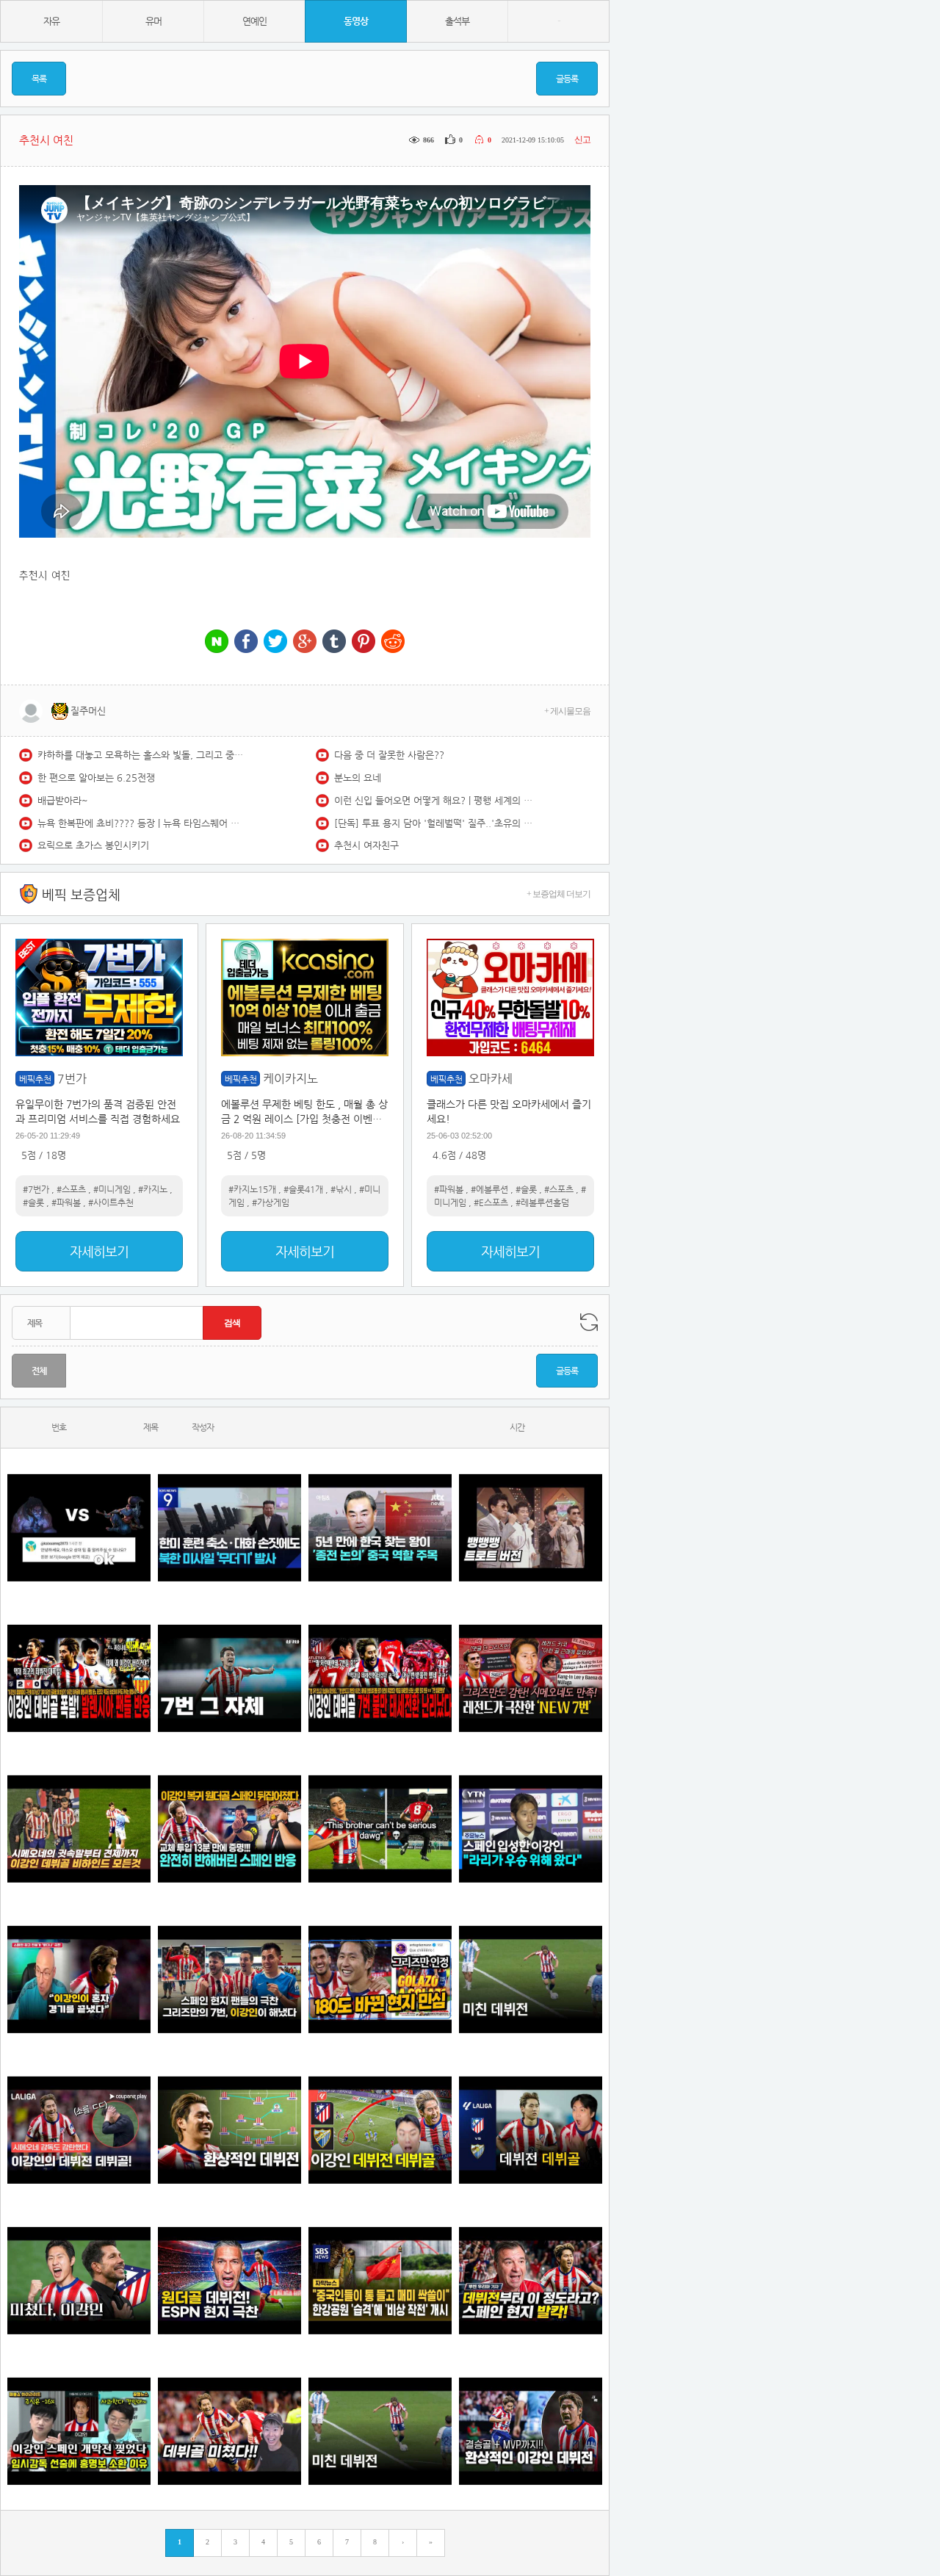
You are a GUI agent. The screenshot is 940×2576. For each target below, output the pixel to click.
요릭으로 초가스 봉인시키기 (93, 845)
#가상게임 (271, 1202)
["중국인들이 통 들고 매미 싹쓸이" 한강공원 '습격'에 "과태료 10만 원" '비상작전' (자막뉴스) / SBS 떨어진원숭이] (380, 2280)
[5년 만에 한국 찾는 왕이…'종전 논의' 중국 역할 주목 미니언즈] (380, 1527)
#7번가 (36, 1189)
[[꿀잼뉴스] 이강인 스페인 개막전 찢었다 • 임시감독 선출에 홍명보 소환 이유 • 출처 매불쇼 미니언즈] (79, 2431)
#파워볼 (66, 1202)
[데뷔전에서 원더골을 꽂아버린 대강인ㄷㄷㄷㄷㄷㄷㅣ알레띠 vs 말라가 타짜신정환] (531, 2130)
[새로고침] (589, 1322)
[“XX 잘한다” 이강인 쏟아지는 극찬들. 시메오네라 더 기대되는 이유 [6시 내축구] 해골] (380, 1979)
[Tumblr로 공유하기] (334, 642)
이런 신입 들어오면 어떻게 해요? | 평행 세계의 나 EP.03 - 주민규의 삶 (437, 800)
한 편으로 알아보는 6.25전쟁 (96, 778)
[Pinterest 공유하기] (364, 642)
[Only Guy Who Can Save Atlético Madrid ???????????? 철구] (380, 1829)
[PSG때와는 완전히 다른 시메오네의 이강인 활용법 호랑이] (229, 1678)
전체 (39, 1371)
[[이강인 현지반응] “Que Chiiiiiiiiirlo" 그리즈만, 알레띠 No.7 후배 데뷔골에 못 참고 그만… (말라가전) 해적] (531, 1678)
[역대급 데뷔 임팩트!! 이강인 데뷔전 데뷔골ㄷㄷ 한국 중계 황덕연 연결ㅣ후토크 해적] (380, 2130)
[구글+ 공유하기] (305, 642)
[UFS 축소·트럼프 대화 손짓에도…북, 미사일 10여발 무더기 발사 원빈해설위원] (229, 1527)
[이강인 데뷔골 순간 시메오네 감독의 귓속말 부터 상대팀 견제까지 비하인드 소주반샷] (79, 1829)
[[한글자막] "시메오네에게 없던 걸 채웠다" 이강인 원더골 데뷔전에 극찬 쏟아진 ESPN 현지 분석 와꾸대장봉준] (229, 2280)
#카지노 (153, 1189)
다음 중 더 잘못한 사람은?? (389, 755)
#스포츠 (71, 1189)
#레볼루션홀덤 (542, 1202)
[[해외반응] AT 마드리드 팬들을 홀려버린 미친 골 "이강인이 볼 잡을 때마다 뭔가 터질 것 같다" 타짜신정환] (229, 1829)
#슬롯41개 (303, 1189)
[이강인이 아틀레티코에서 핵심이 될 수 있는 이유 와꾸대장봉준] (531, 1979)
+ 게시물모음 (567, 711)
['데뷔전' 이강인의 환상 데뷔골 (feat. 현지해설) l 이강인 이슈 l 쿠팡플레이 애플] (79, 2130)
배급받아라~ (63, 800)
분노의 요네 (358, 778)
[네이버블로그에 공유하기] (217, 642)
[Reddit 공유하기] (393, 642)
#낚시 (341, 1189)
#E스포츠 (491, 1202)
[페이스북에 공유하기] (246, 642)
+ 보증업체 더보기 (558, 894)
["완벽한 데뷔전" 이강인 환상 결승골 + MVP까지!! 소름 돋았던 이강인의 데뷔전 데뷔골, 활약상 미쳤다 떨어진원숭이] (531, 2431)
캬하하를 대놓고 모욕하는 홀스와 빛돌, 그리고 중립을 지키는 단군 (140, 755)
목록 (39, 79)
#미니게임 (112, 1189)
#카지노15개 (252, 1189)
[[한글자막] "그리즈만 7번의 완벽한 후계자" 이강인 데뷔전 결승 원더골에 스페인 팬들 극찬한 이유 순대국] (229, 1979)
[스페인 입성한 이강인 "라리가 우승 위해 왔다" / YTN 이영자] (531, 1829)
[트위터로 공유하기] (275, 642)
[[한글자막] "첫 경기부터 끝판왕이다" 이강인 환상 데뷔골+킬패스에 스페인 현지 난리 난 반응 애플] (531, 2280)
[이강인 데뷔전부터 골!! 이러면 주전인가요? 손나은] (229, 2431)
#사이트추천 (111, 1202)
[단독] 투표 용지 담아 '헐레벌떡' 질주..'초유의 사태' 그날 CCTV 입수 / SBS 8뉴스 (437, 823)
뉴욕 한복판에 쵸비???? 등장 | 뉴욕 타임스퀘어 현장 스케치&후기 (140, 823)
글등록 (567, 79)
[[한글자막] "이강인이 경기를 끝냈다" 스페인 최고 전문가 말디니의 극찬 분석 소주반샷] (79, 1979)
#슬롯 (33, 1202)
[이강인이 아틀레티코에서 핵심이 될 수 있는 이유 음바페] (380, 2431)
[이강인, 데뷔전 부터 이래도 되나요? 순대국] (79, 2280)
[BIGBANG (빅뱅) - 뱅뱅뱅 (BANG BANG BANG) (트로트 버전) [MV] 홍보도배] (531, 1527)
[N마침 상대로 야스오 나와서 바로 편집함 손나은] (79, 1527)
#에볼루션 (489, 1189)
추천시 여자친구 (366, 845)
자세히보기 (99, 1251)
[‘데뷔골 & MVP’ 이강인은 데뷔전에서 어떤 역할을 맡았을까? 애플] (229, 2130)
